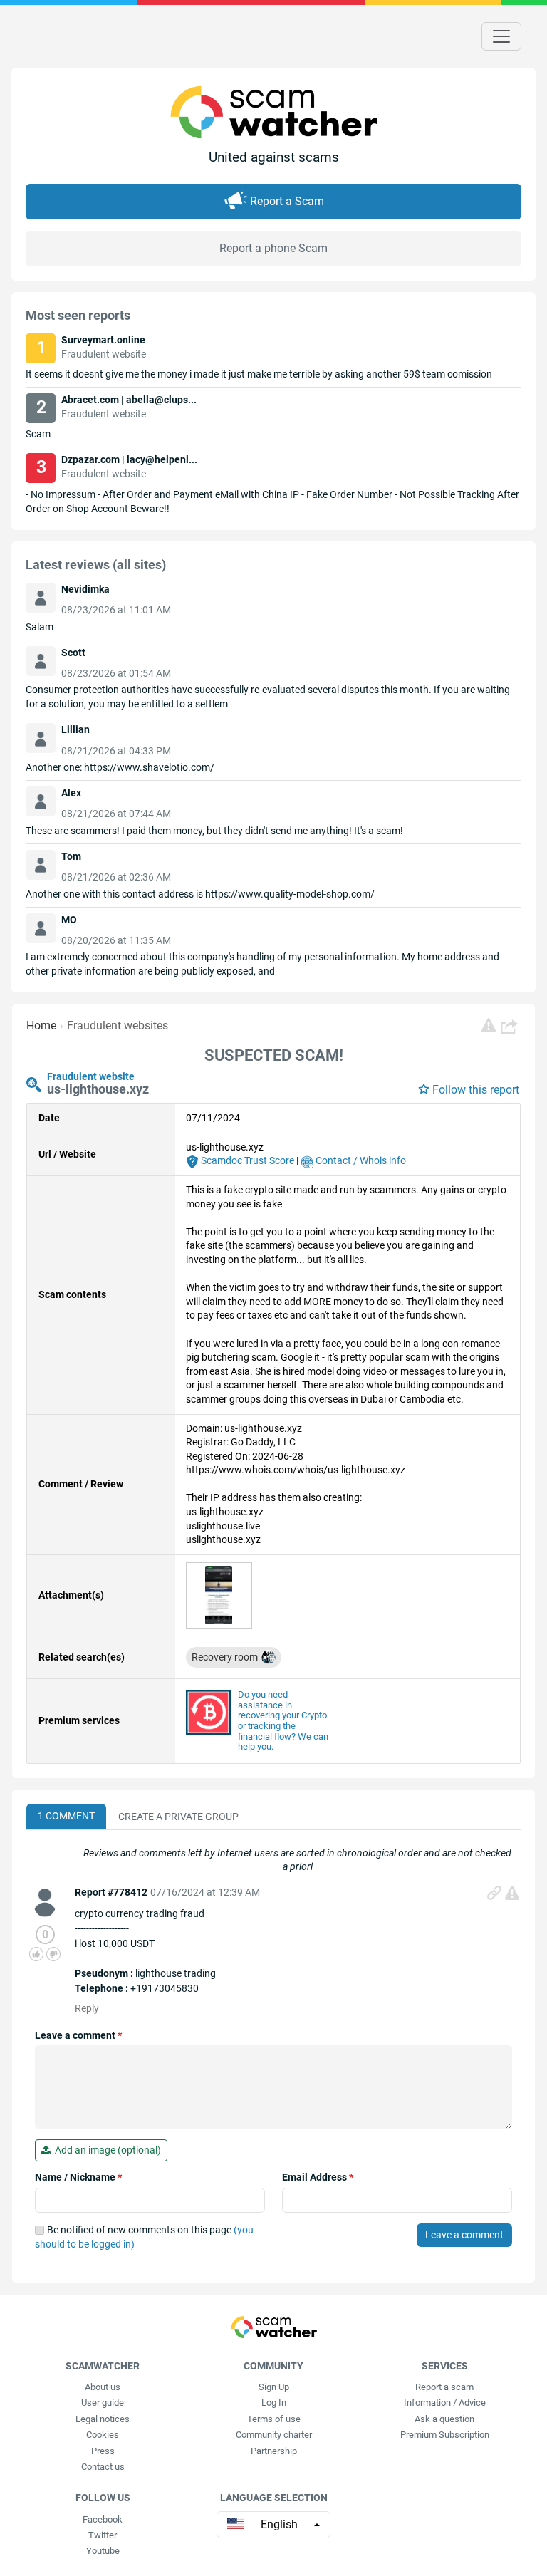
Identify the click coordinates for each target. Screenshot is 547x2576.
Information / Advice (445, 2403)
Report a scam (444, 2387)
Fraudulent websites (118, 1025)
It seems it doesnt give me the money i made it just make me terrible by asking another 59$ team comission (259, 374)
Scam (38, 434)
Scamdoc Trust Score (246, 1160)
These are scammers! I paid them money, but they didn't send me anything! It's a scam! (214, 831)
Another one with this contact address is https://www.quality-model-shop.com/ (200, 894)
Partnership (274, 2451)
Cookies (103, 2435)
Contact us (103, 2467)
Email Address (318, 2177)
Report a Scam (287, 201)
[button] (511, 1026)
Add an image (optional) (106, 2150)
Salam (40, 627)
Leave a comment (78, 2035)
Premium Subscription (445, 2435)
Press (103, 2451)
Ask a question (444, 2419)
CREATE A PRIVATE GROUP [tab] (178, 1817)
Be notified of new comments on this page (144, 2237)
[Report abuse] (512, 1893)
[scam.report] (489, 1025)
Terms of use (274, 2419)
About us (103, 2387)
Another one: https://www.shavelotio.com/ (120, 767)
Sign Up (274, 2387)
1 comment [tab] (66, 1816)
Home (41, 1025)
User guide (103, 2403)
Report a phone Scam (273, 248)
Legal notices (103, 2419)
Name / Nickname (78, 2177)
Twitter (103, 2535)
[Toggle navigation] (501, 36)
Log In (274, 2403)
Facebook (103, 2519)
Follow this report (476, 1090)
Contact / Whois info (360, 1160)
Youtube (103, 2551)
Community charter (274, 2435)
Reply (87, 2008)
